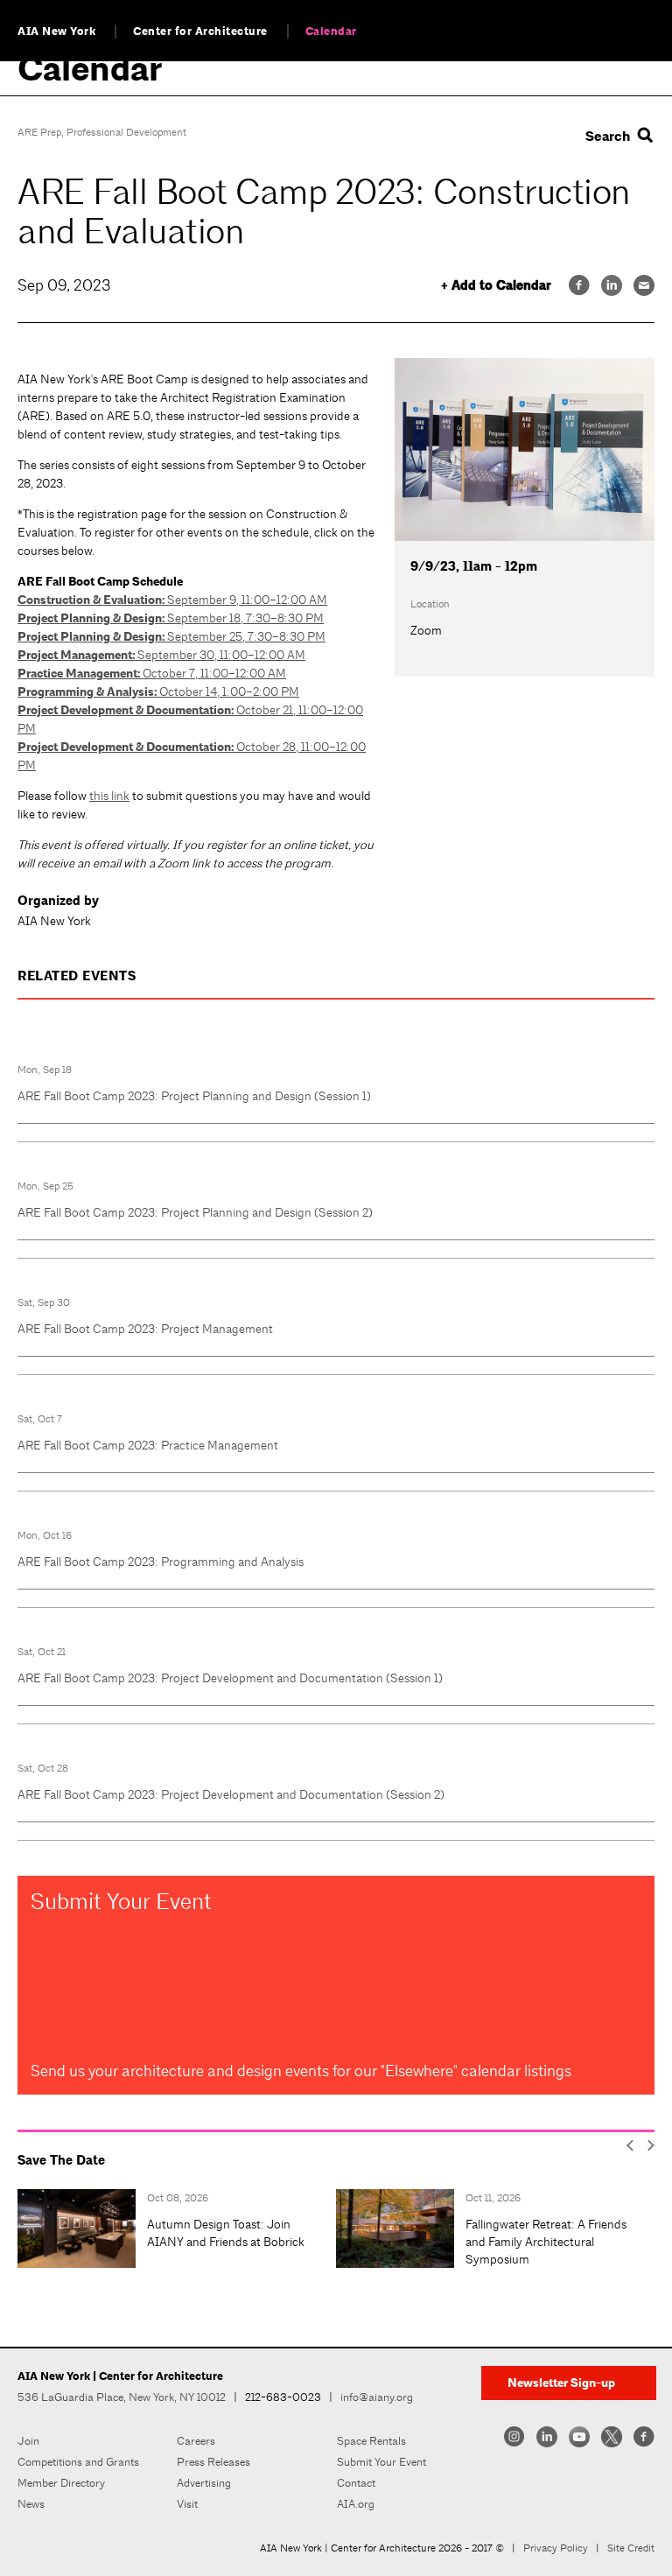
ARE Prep (39, 132)
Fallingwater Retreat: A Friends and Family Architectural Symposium (546, 2242)
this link (109, 796)
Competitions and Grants (78, 2462)
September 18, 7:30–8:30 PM (171, 618)
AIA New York (56, 32)
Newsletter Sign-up (561, 2383)
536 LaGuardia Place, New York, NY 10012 (122, 2397)
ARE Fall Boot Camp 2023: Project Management (145, 1329)
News (31, 2504)
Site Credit (631, 2548)
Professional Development (126, 132)
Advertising (204, 2483)
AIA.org (356, 2504)
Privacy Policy (556, 2548)
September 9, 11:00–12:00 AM (172, 600)
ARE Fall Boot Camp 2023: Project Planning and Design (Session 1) (194, 1096)
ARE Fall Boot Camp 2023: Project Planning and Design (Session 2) (195, 1212)
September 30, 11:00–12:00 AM (161, 655)
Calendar (331, 32)
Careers (196, 2441)
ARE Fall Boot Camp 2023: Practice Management (148, 1445)
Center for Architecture (200, 32)
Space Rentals (371, 2441)
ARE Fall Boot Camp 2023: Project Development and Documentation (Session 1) (230, 1678)
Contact (356, 2483)
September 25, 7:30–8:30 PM (171, 636)
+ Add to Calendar (496, 286)
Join (28, 2441)
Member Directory (61, 2483)
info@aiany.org (377, 2397)
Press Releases (213, 2462)
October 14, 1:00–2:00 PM (158, 691)
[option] (177, 2229)
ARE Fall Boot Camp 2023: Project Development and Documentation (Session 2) (231, 1794)
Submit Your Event (381, 2462)
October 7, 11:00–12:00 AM (152, 673)
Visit (187, 2504)
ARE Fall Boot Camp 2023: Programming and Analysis (161, 1562)
